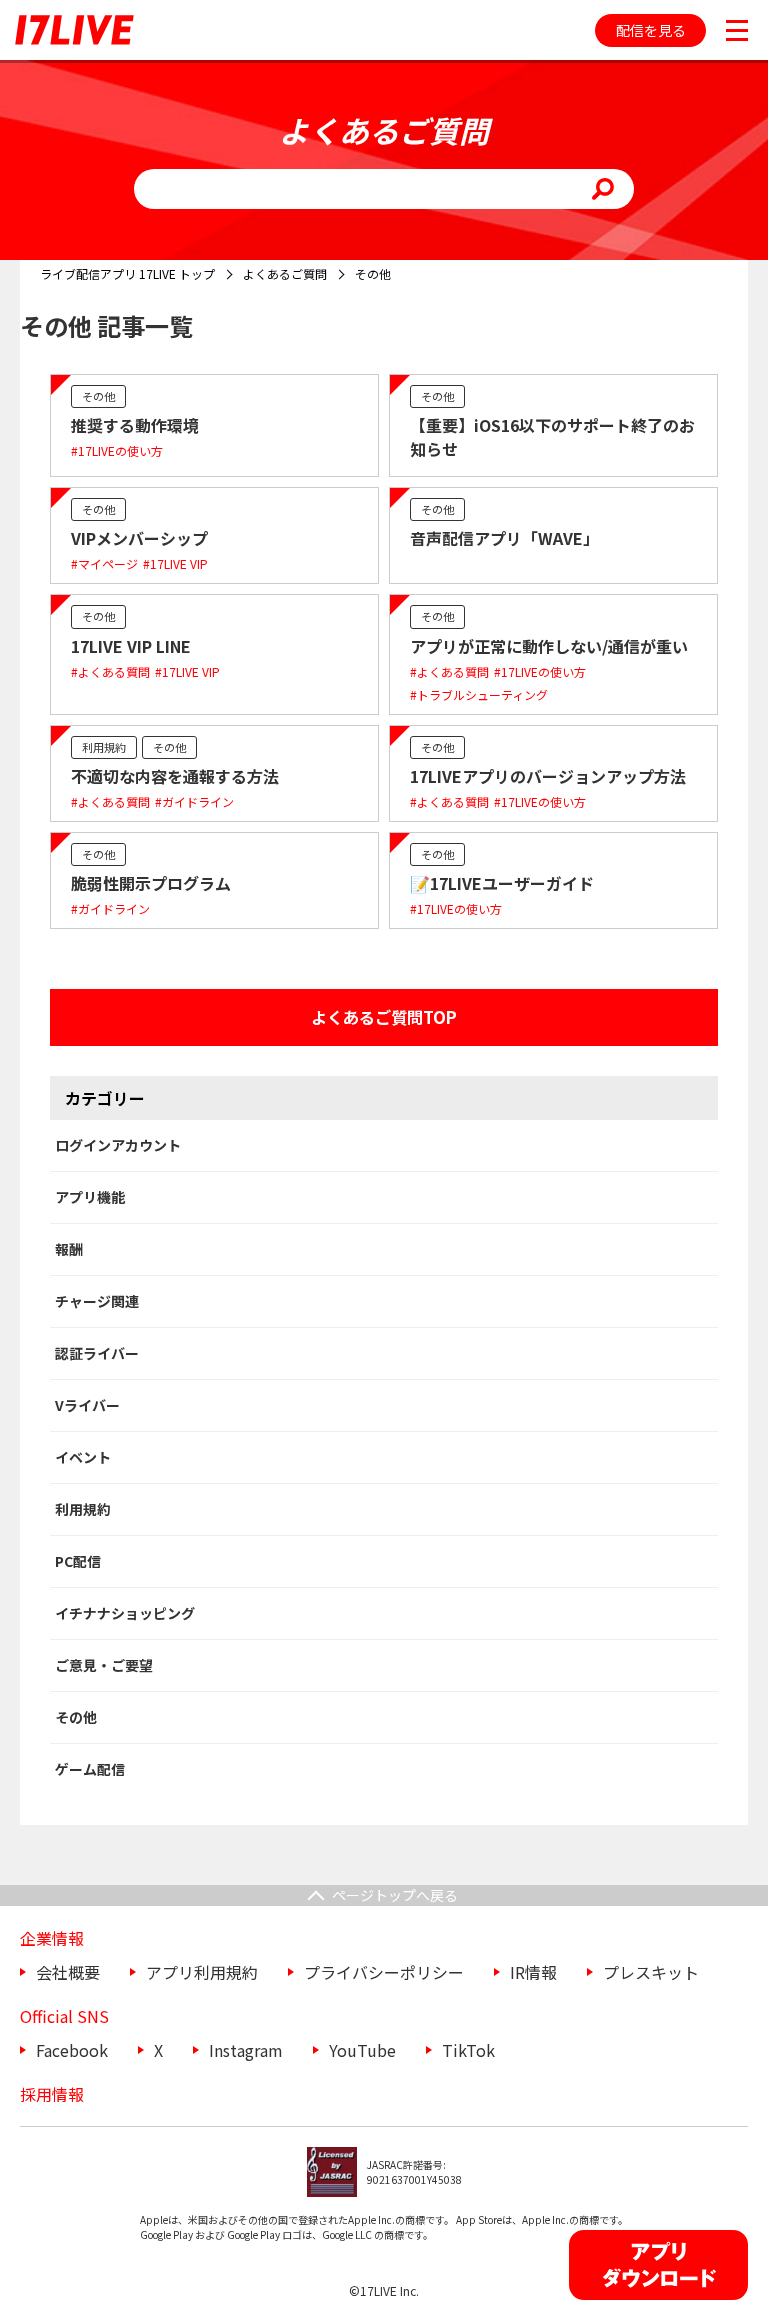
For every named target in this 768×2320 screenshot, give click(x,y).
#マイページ (104, 563)
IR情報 (533, 1972)
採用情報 (52, 2094)
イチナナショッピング (125, 1613)
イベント (83, 1457)
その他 (98, 396)
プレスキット (651, 1972)
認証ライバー (97, 1353)
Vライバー (87, 1405)
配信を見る (651, 30)
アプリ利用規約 (202, 1972)
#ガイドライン (194, 801)
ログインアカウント (118, 1145)
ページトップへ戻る (395, 1895)
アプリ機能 (90, 1197)
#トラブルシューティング (479, 694)
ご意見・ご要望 (104, 1665)
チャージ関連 (97, 1301)
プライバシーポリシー (384, 1972)
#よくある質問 (110, 671)
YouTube (362, 2050)
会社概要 (68, 1972)
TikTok (468, 2050)
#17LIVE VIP (175, 563)
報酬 (69, 1249)
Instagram (246, 2050)
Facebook (72, 2050)
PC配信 (78, 1561)
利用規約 (104, 747)
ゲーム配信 (90, 1769)
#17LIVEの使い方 (117, 450)
